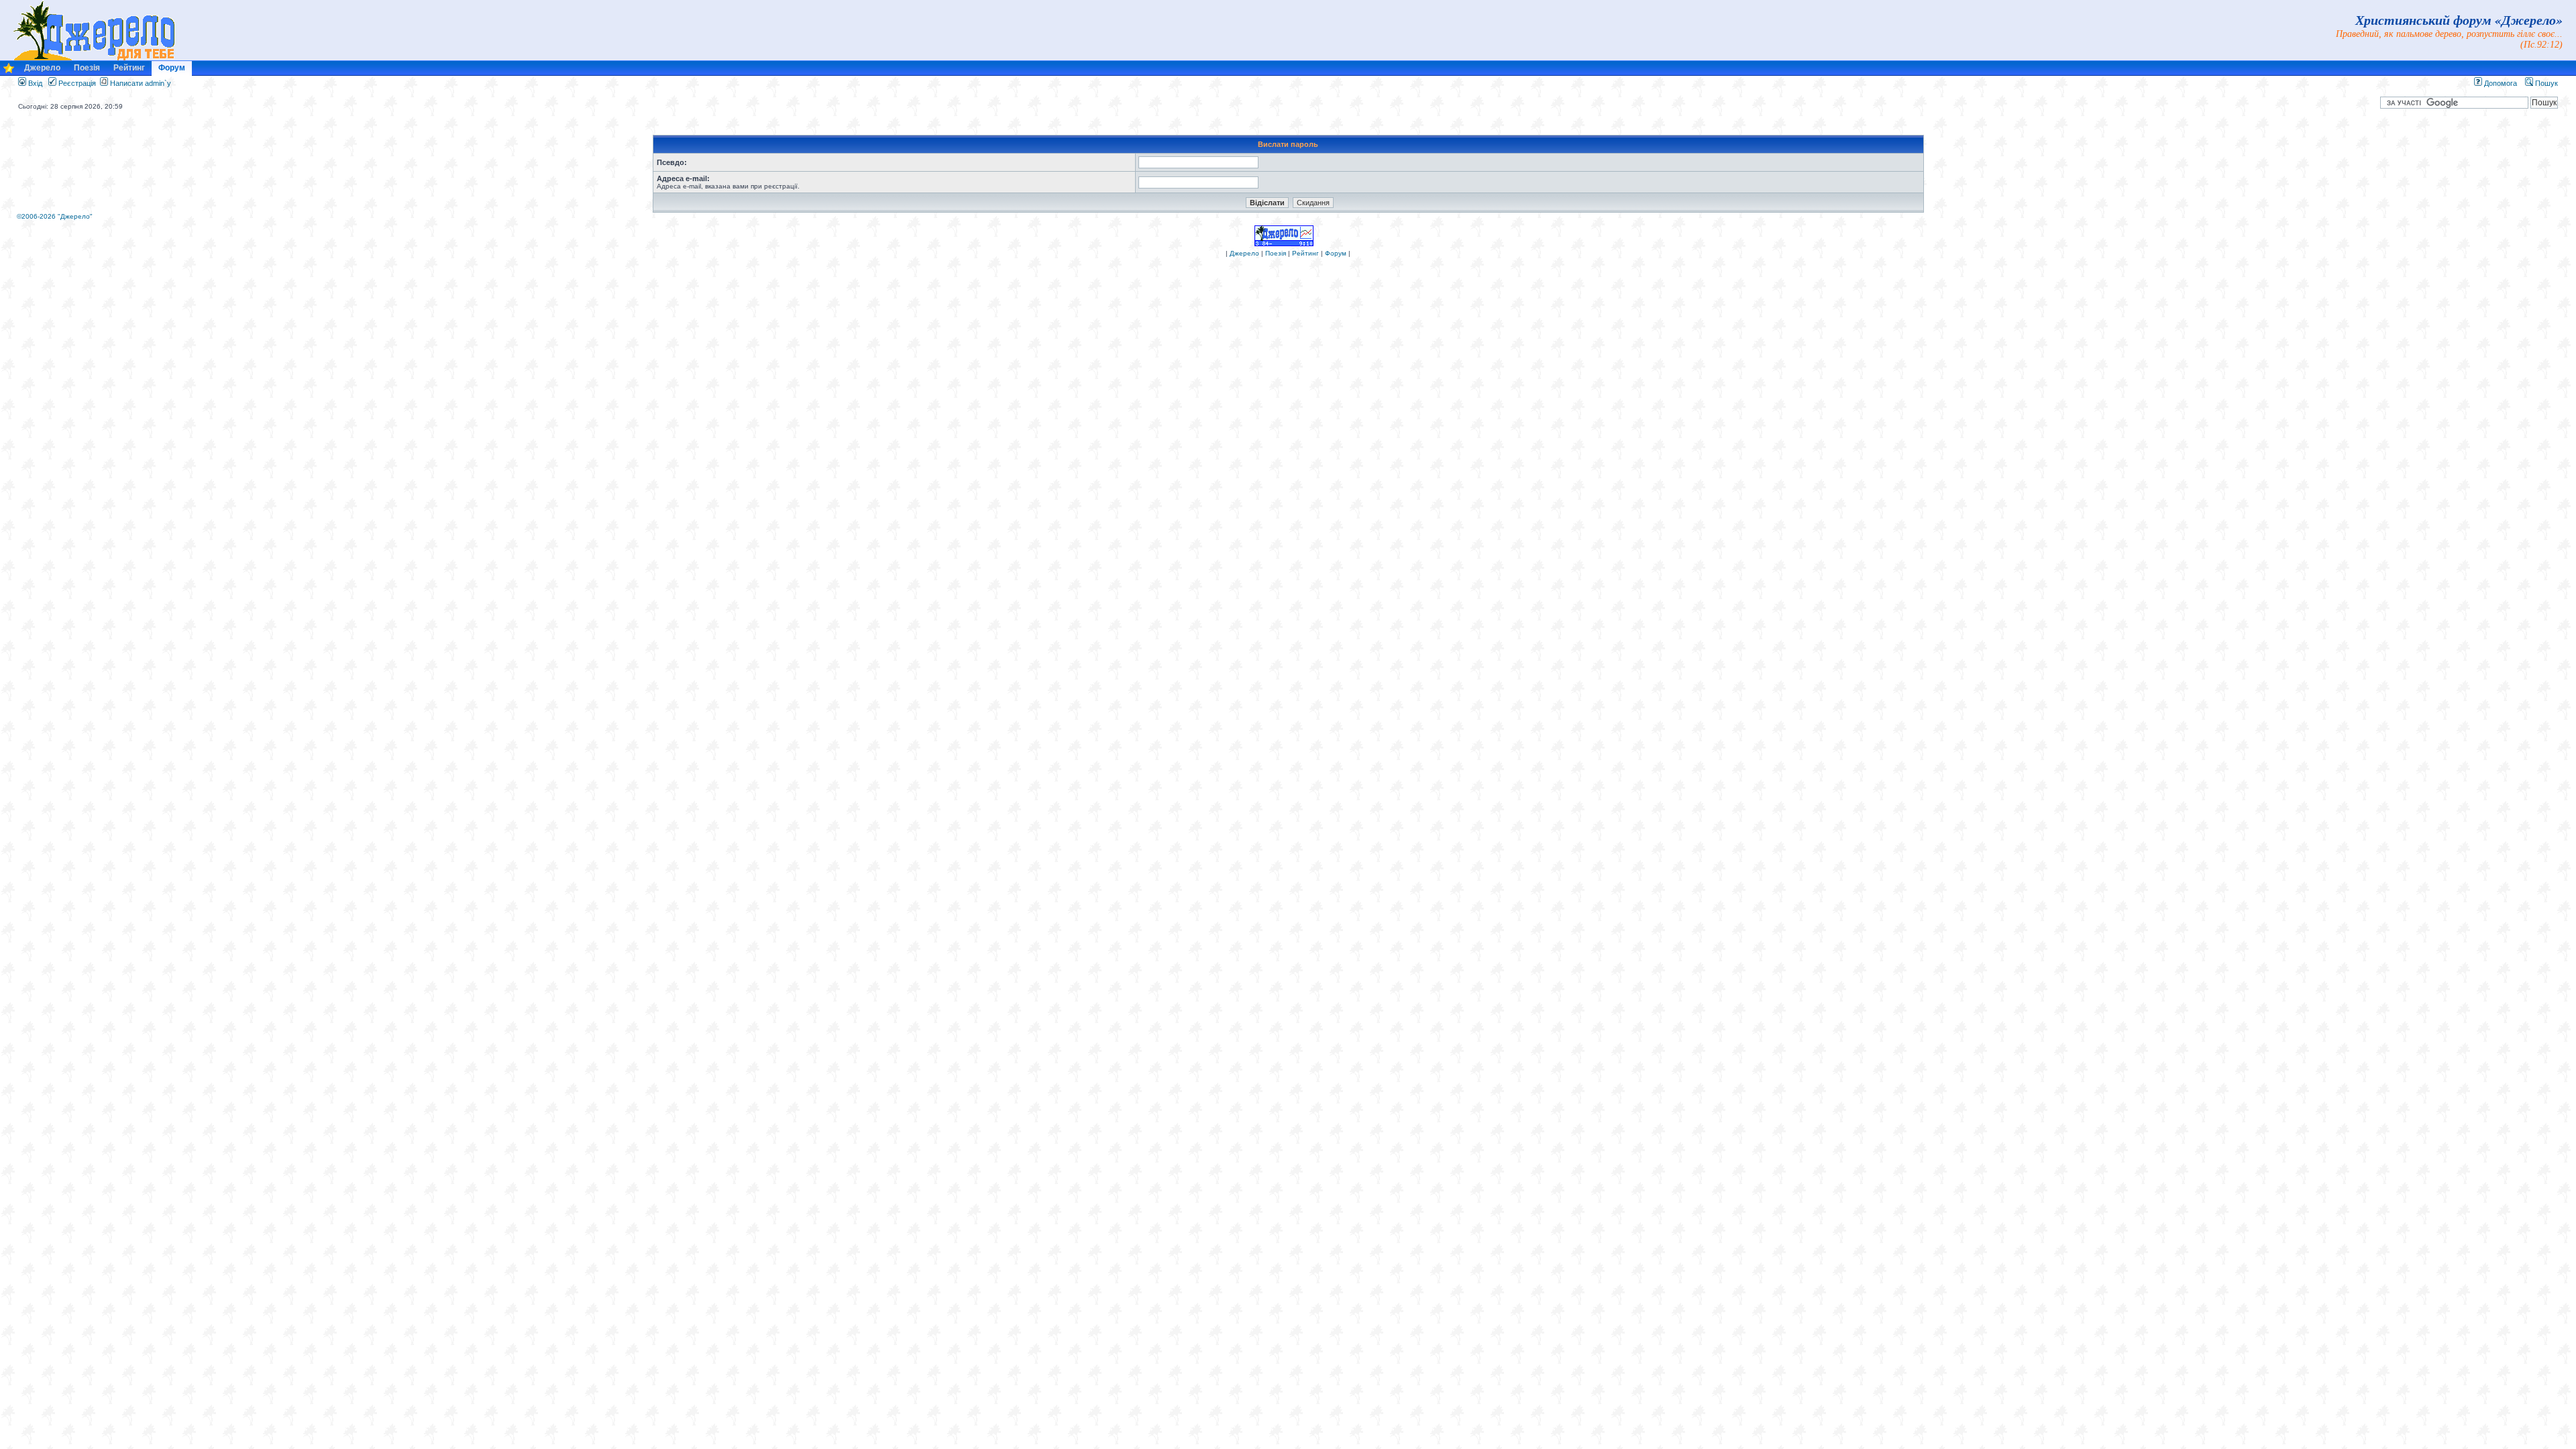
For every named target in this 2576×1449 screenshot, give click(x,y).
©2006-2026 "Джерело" (55, 216)
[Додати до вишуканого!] (9, 71)
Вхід (34, 83)
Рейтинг (129, 68)
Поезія (87, 68)
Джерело (42, 68)
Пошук (2545, 83)
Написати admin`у (141, 83)
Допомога (2500, 83)
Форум (172, 68)
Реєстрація (76, 83)
